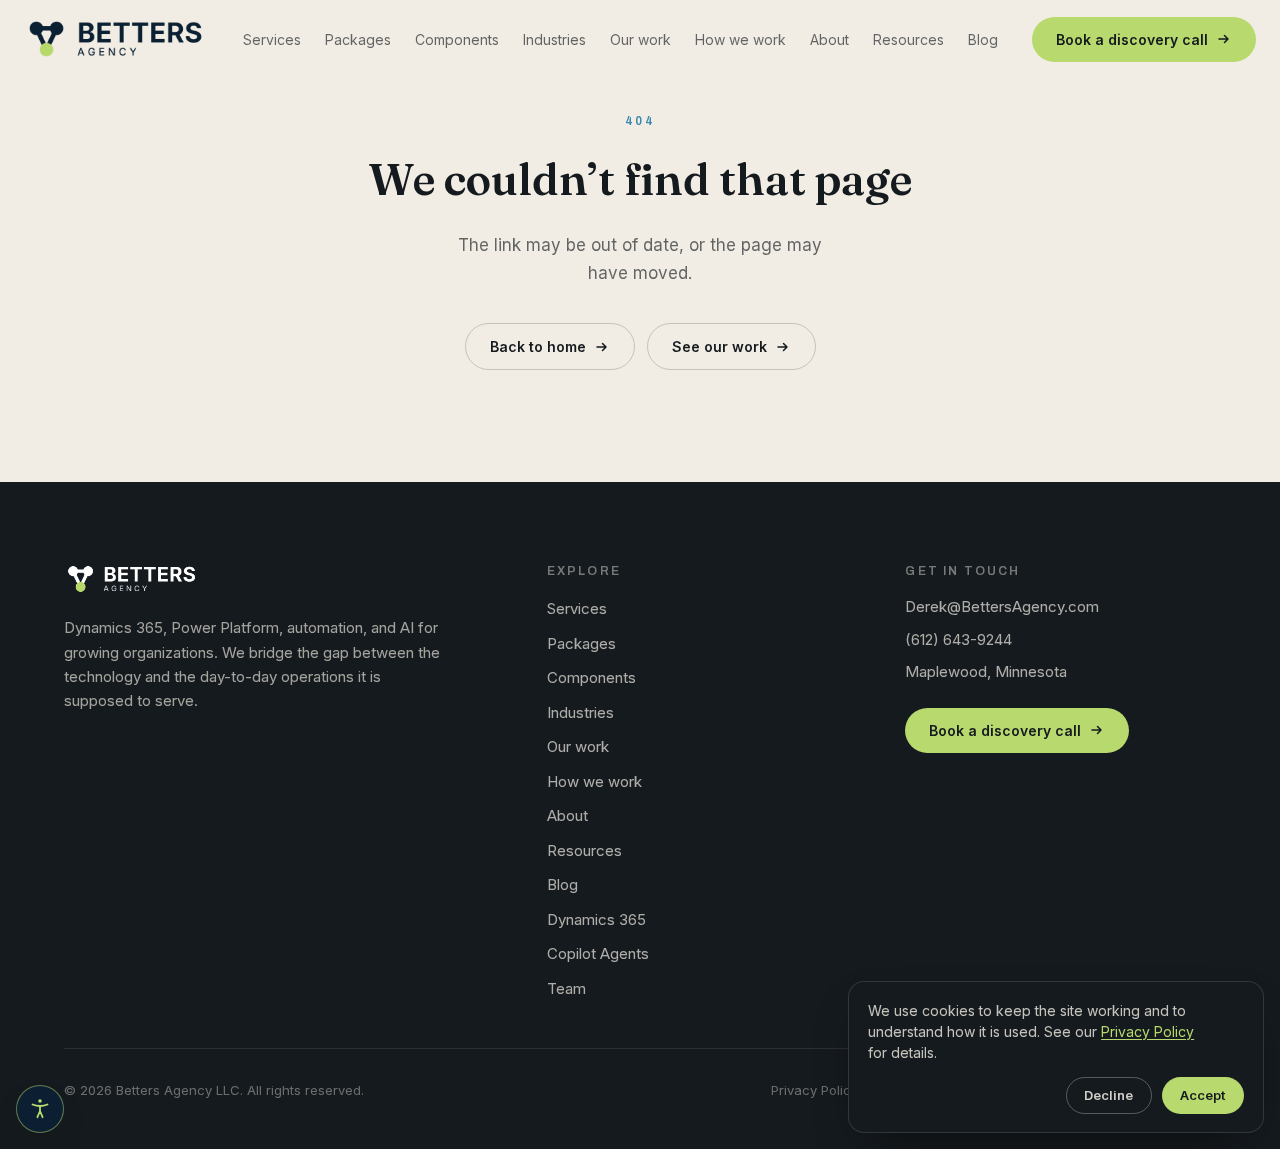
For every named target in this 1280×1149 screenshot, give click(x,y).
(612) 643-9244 (958, 639)
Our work (640, 39)
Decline (1108, 1095)
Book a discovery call (1132, 39)
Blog (983, 39)
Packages (358, 39)
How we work (740, 39)
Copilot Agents (598, 953)
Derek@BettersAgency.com (1002, 606)
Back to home (538, 346)
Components (457, 39)
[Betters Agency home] (116, 39)
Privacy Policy (814, 1090)
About (829, 39)
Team (566, 988)
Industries (554, 39)
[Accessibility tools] (40, 1109)
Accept (1202, 1095)
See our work (719, 346)
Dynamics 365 (596, 919)
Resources (908, 39)
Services (272, 39)
